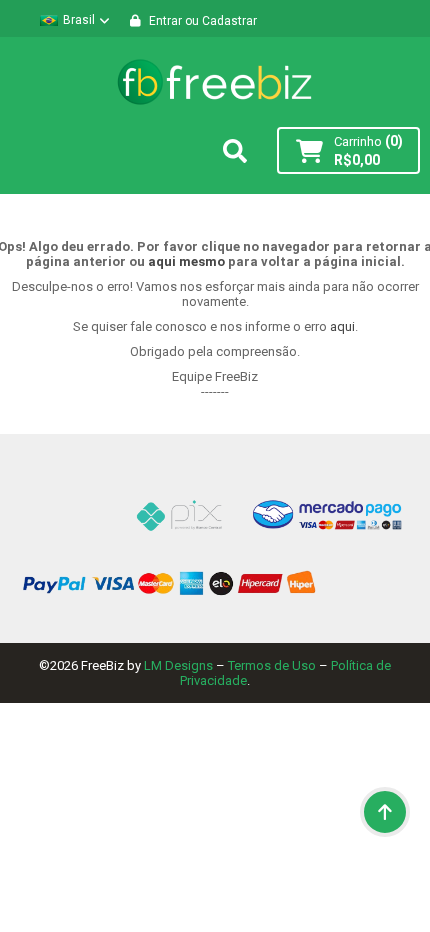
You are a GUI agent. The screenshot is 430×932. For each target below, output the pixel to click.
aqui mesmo (186, 261)
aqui (342, 326)
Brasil (79, 20)
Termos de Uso (272, 665)
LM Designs (178, 665)
